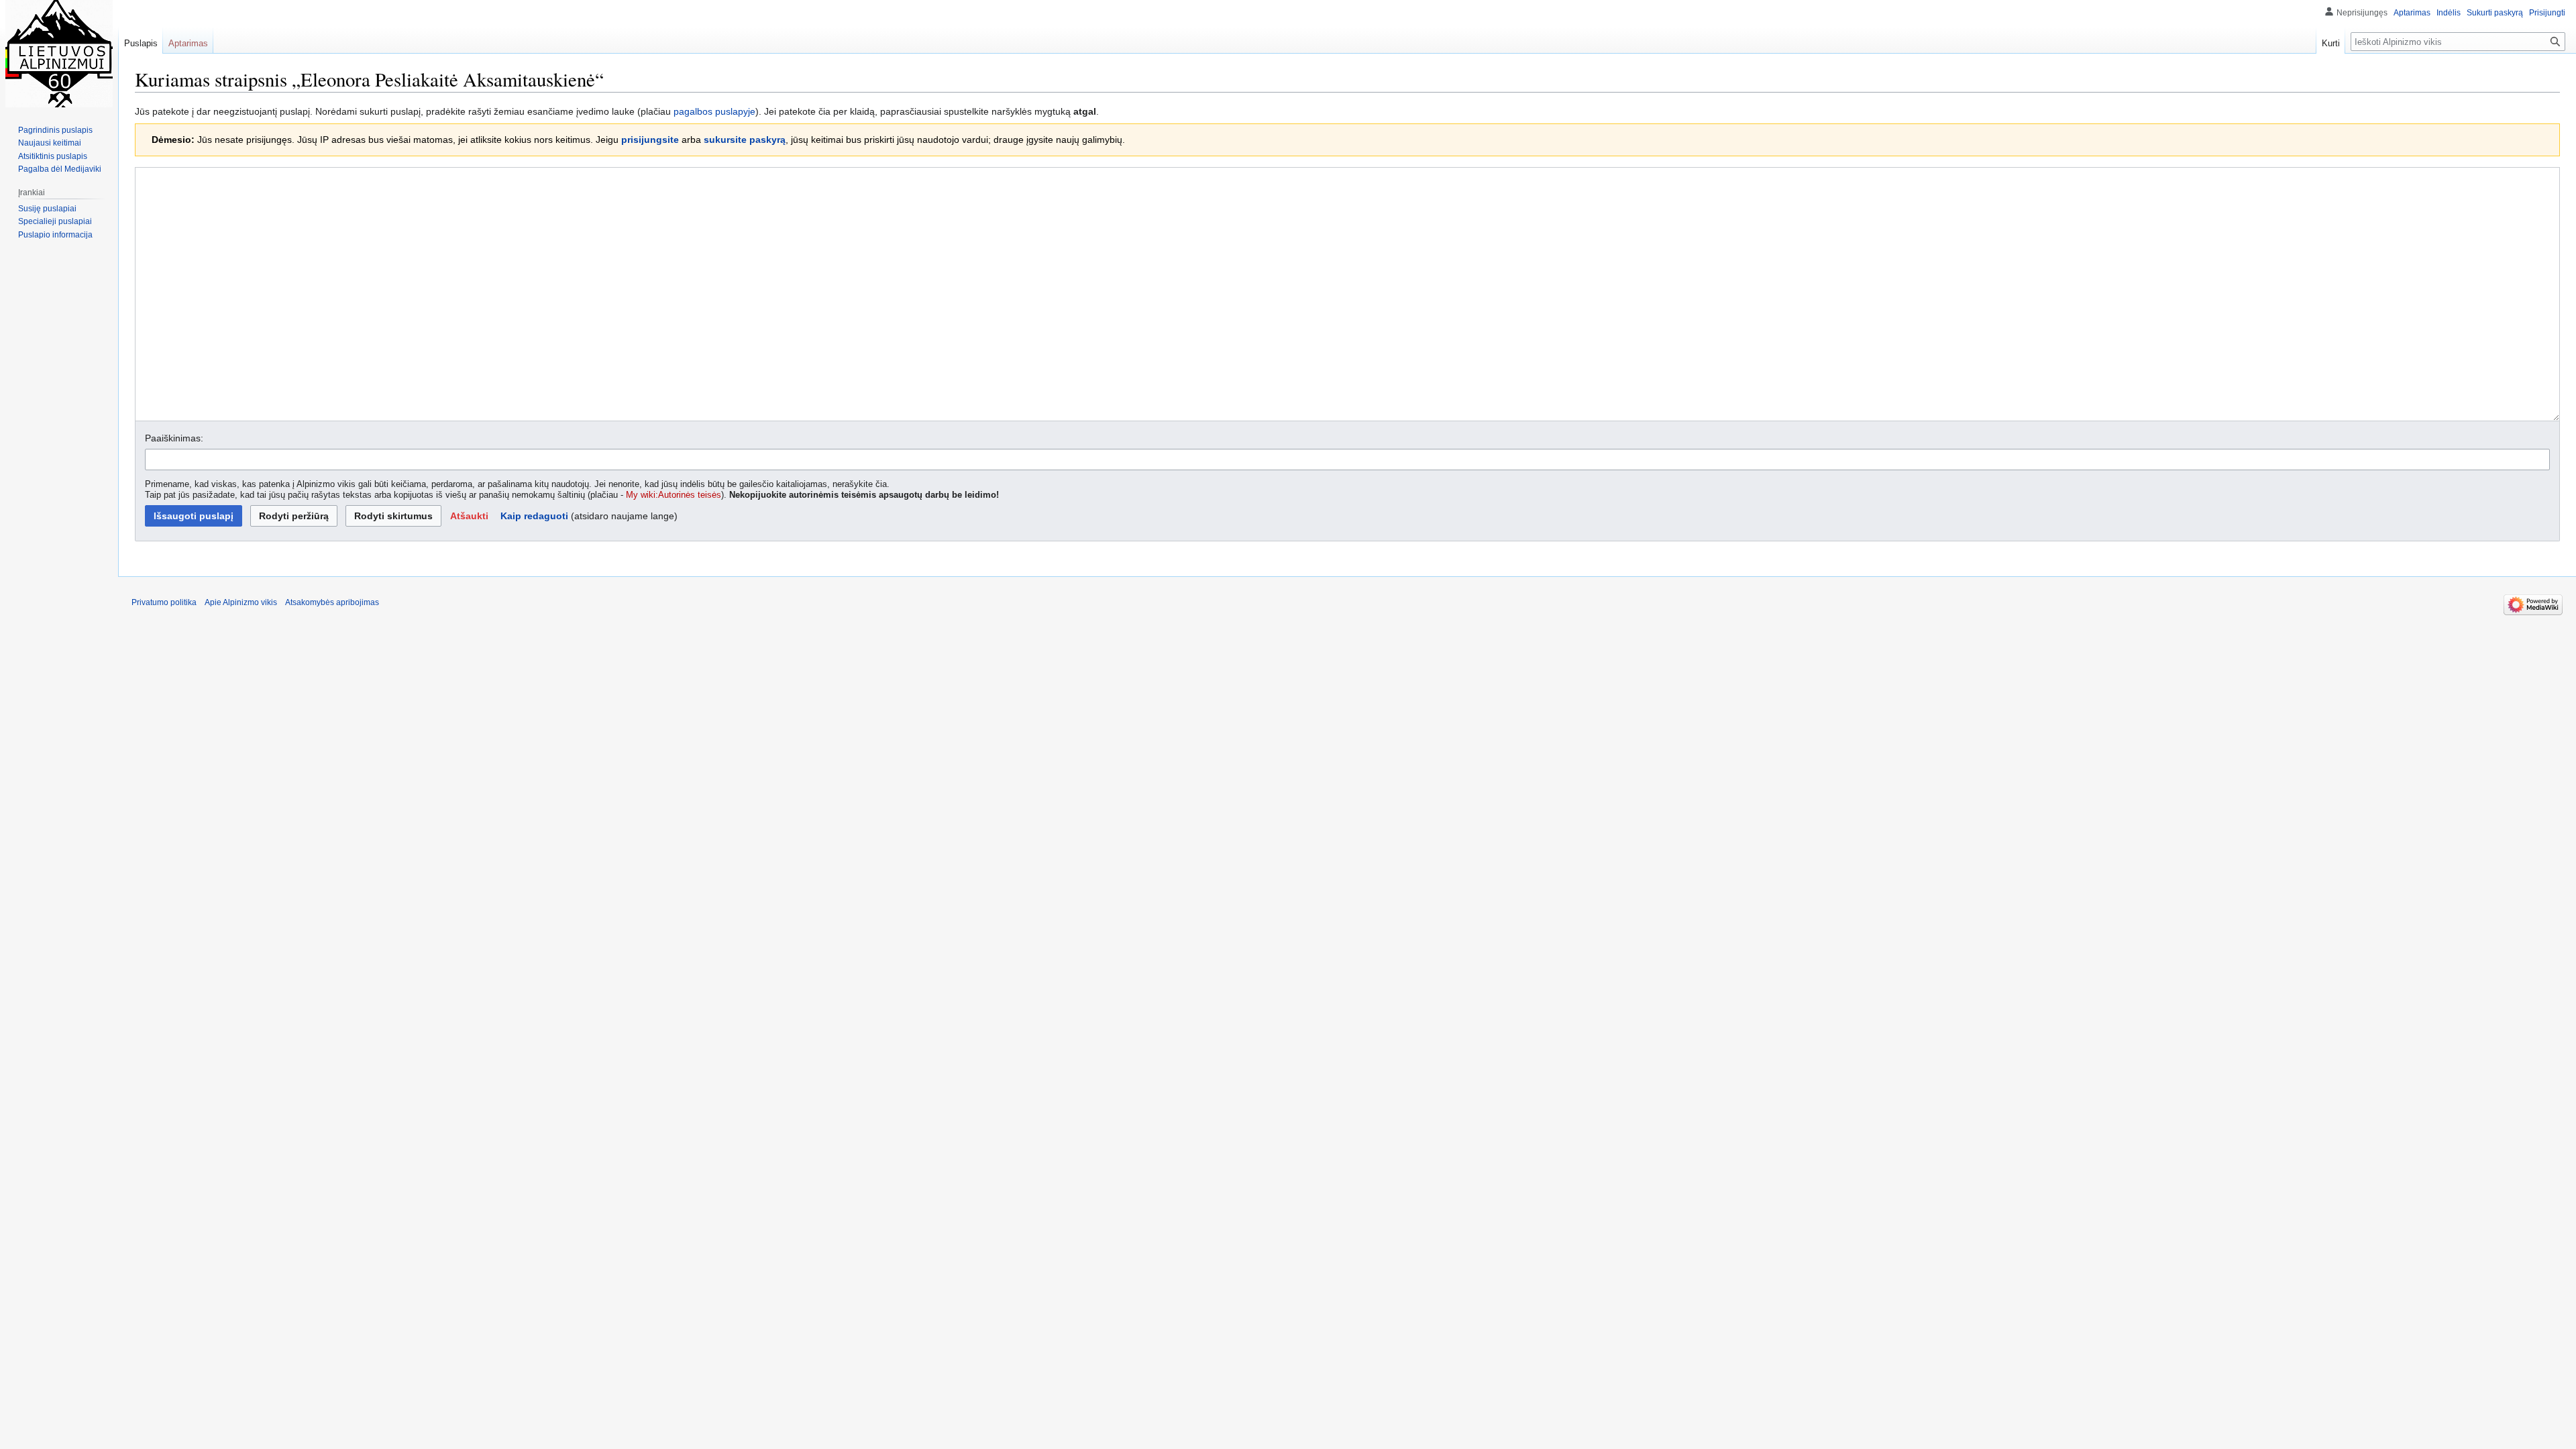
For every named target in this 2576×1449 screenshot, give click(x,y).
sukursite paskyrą (745, 140)
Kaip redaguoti (534, 516)
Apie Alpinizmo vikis (241, 602)
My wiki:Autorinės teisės (674, 495)
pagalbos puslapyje (714, 111)
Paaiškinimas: (174, 438)
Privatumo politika (164, 602)
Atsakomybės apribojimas (332, 602)
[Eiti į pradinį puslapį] (59, 54)
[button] (469, 516)
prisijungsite (650, 140)
